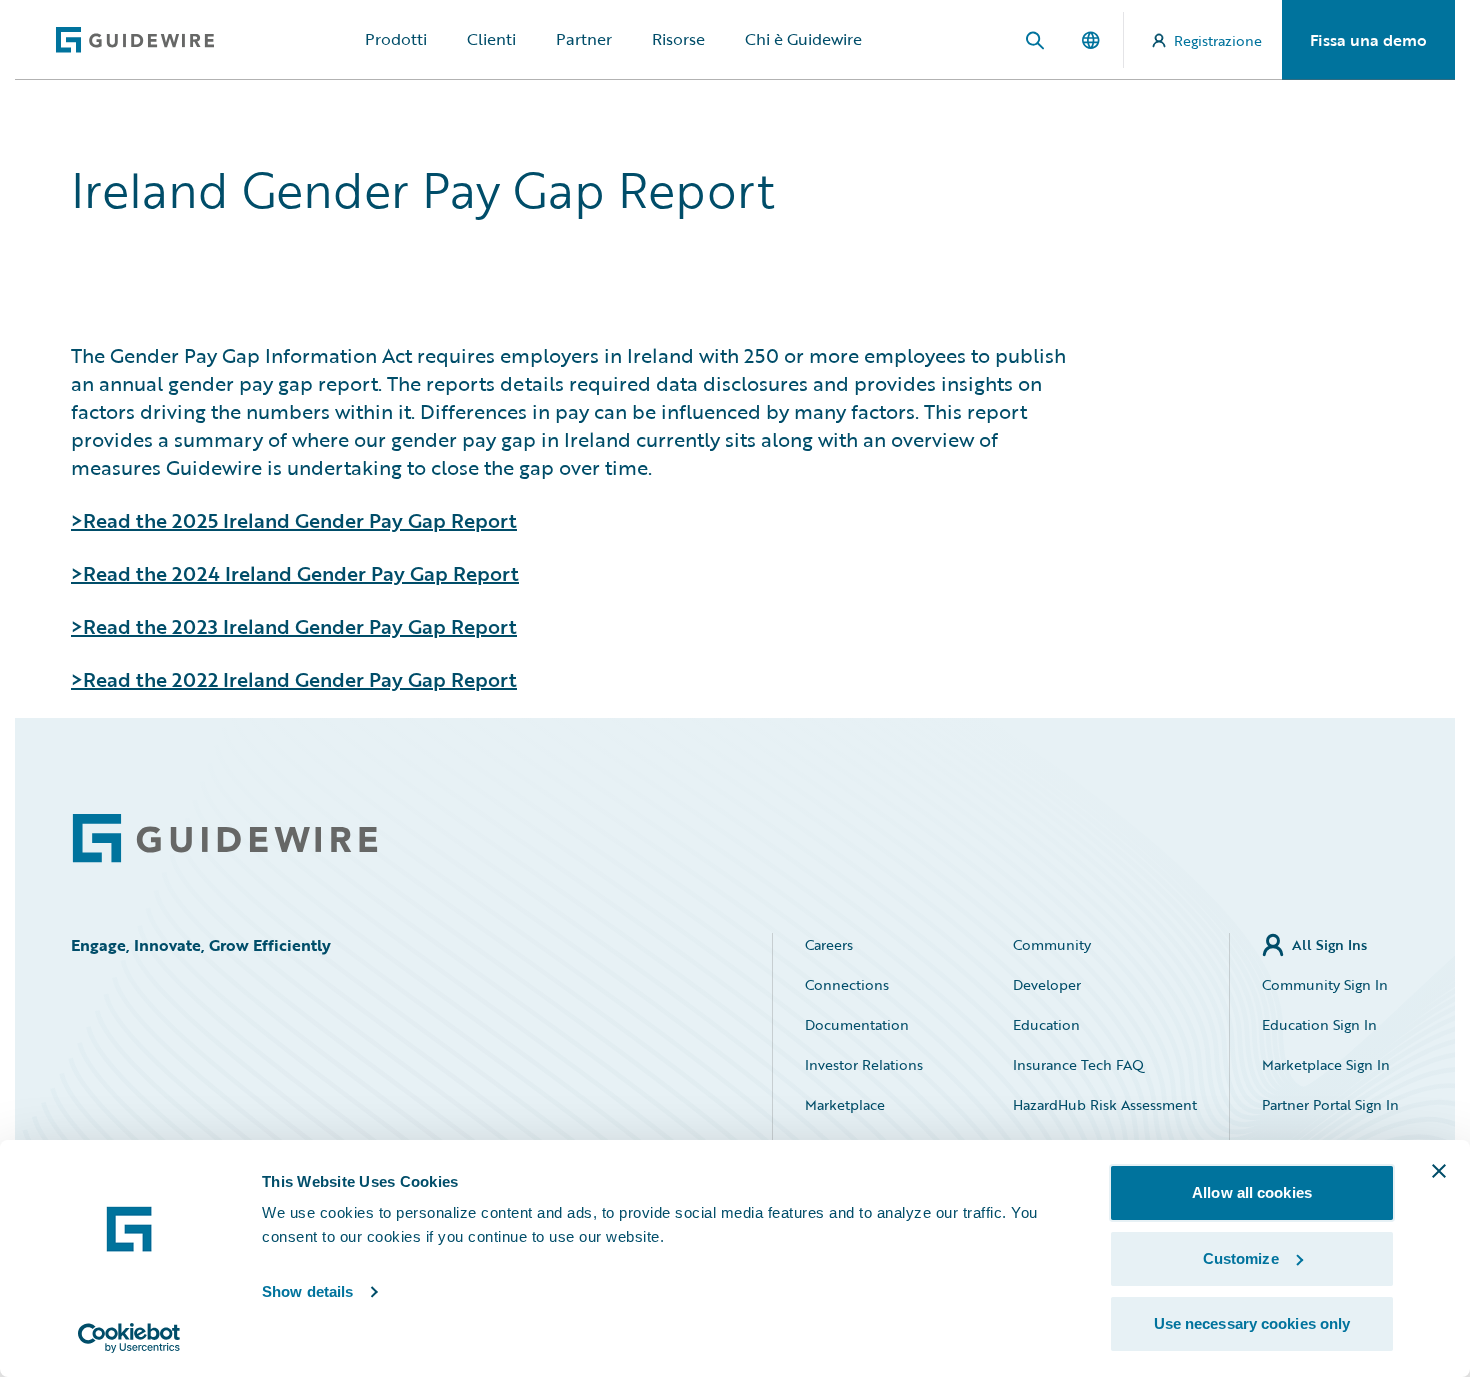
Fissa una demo (1368, 40)
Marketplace (845, 1104)
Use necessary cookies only (1252, 1323)
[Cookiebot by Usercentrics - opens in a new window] (129, 1338)
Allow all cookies (1252, 1192)
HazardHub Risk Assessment (1105, 1104)
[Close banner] (1439, 1171)
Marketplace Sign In (1326, 1064)
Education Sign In (1319, 1024)
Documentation (857, 1024)
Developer (1047, 984)
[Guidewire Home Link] (225, 838)
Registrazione (1218, 40)
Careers (829, 944)
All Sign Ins (1329, 944)
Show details (307, 1291)
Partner (584, 39)
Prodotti (396, 39)
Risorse (678, 39)
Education (1046, 1024)
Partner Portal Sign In (1330, 1104)
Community (1052, 944)
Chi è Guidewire (803, 39)
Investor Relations (864, 1064)
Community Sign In (1325, 984)
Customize (1241, 1258)
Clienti (491, 39)
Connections (847, 984)
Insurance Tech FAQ (1078, 1064)
